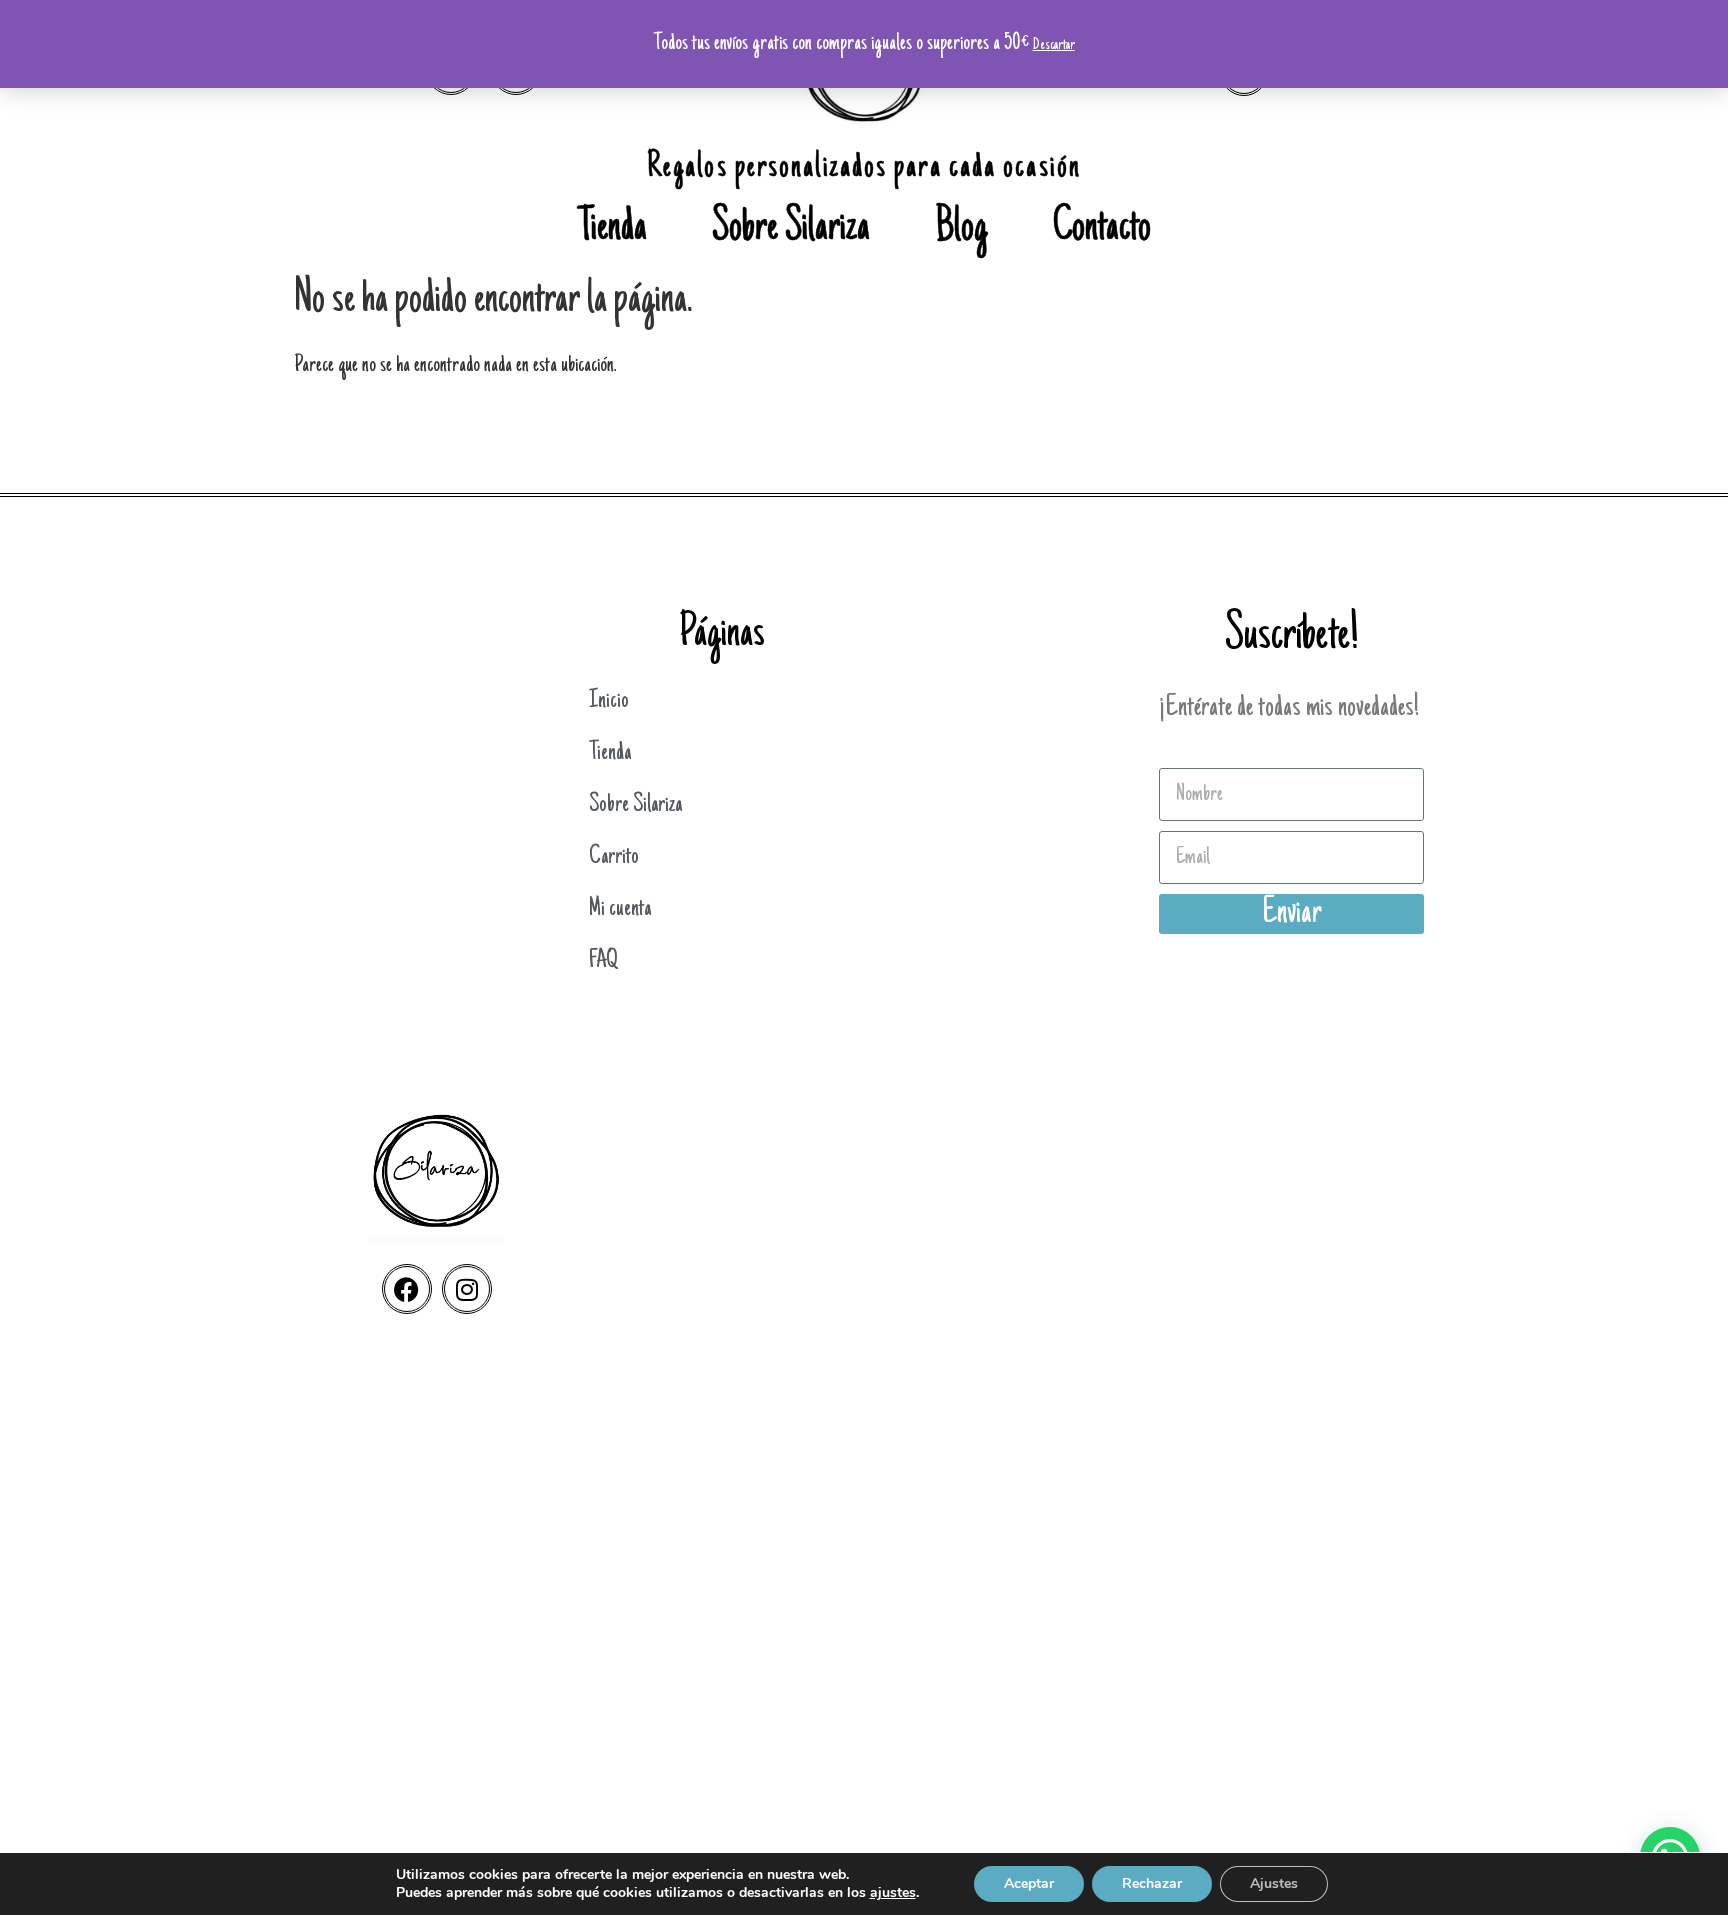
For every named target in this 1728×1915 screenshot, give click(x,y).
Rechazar (1152, 1883)
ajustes (893, 1893)
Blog (961, 230)
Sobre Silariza (791, 230)
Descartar (1054, 45)
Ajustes (1274, 1883)
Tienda (612, 230)
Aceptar (1029, 1883)
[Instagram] (467, 1289)
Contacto (1102, 230)
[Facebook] (407, 1289)
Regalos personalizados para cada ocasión (864, 168)
